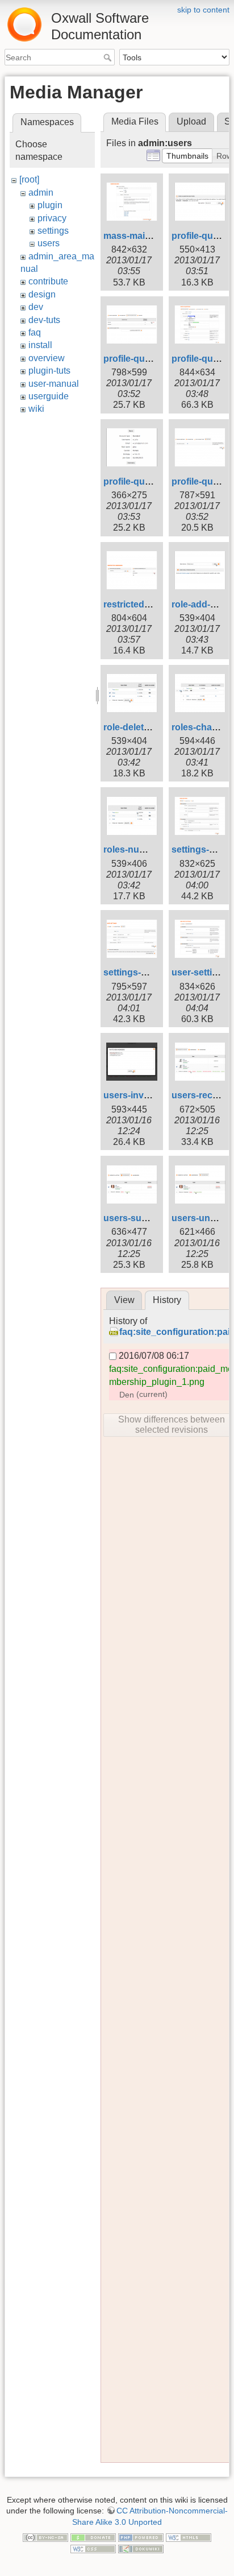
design (42, 294)
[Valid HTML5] (189, 2537)
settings (53, 231)
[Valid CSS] (93, 2548)
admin (41, 193)
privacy (52, 218)
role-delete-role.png (145, 727)
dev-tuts (44, 320)
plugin (50, 205)
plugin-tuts (49, 371)
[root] (29, 179)
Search (109, 57)
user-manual (54, 384)
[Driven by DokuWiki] (141, 2548)
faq (35, 332)
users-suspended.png (151, 1218)
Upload (191, 121)
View (124, 1300)
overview (47, 358)
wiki (36, 409)
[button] (187, 156)
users (49, 243)
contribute (48, 281)
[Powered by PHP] (141, 2537)
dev (36, 307)
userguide (49, 396)
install (40, 345)
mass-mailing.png (142, 236)
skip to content (203, 10)
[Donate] (93, 2537)
